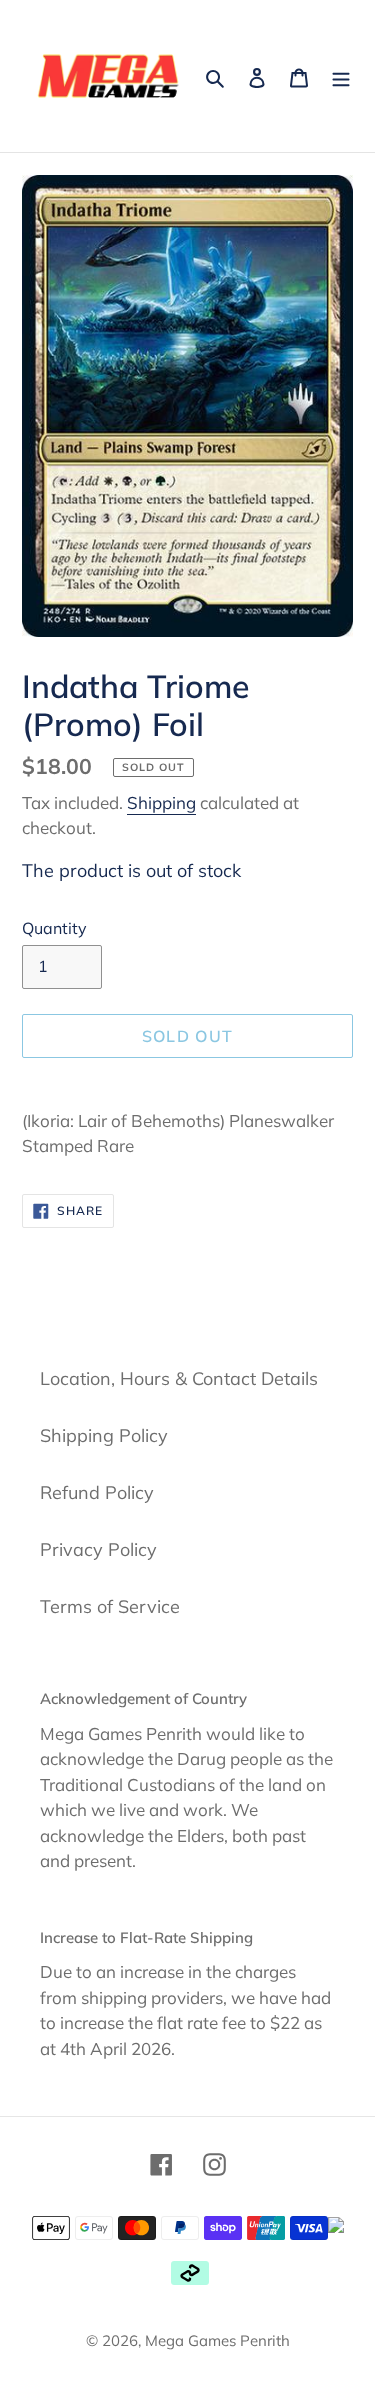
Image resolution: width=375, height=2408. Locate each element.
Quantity (54, 928)
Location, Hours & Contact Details (179, 1378)
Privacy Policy (98, 1549)
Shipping (161, 802)
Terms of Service (110, 1606)
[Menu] (341, 76)
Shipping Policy (104, 1435)
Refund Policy (97, 1492)
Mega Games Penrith (217, 2340)
